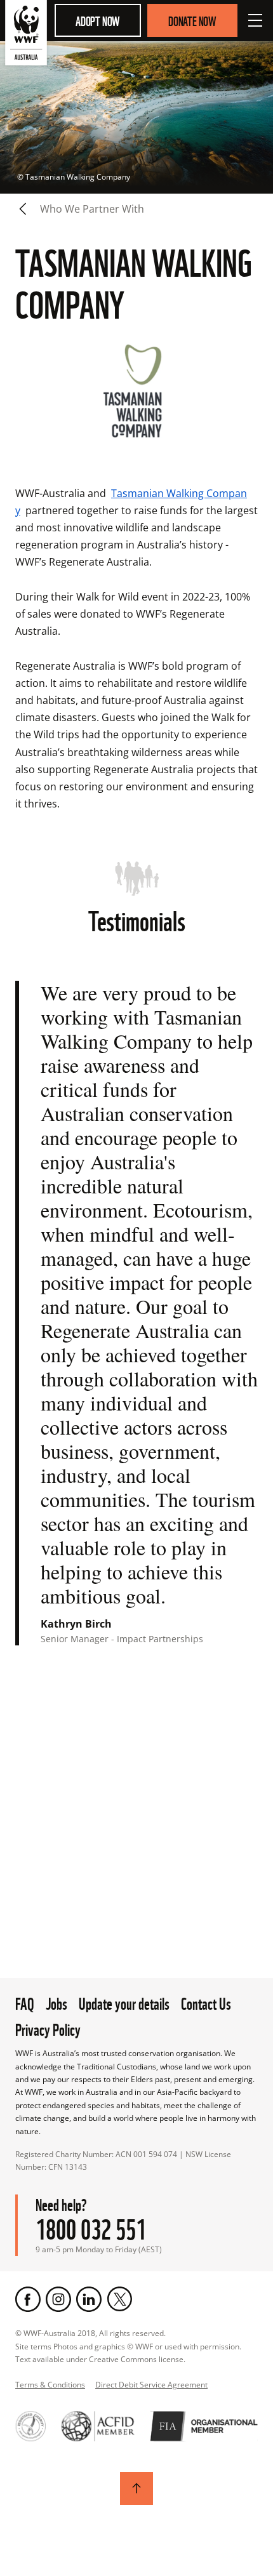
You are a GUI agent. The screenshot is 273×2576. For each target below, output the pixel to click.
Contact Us (206, 2002)
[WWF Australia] (26, 35)
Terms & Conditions (50, 2385)
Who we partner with (92, 209)
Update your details (124, 2002)
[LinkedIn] (89, 2299)
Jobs (57, 2002)
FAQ (25, 2002)
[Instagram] (58, 2299)
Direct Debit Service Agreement (151, 2385)
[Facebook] (28, 2299)
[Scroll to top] (136, 2488)
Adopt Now (98, 20)
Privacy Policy (48, 2028)
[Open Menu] (255, 20)
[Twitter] (119, 2299)
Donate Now (192, 20)
